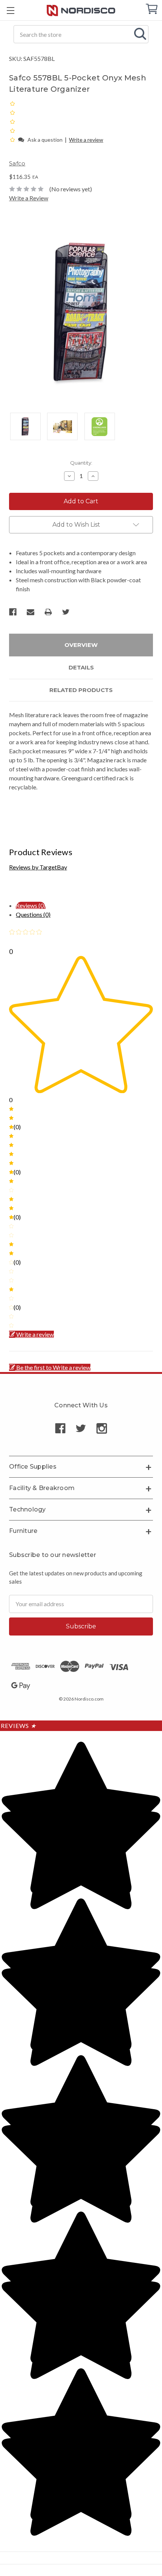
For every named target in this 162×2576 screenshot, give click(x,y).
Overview (81, 645)
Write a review (86, 140)
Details (81, 667)
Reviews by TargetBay (38, 867)
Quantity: (81, 463)
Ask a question (45, 140)
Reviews (18, 1726)
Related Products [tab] (81, 690)
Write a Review (29, 198)
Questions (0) (33, 914)
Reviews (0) (31, 905)
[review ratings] (12, 121)
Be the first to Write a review (53, 1367)
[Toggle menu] (10, 10)
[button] (13, 139)
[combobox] (81, 34)
